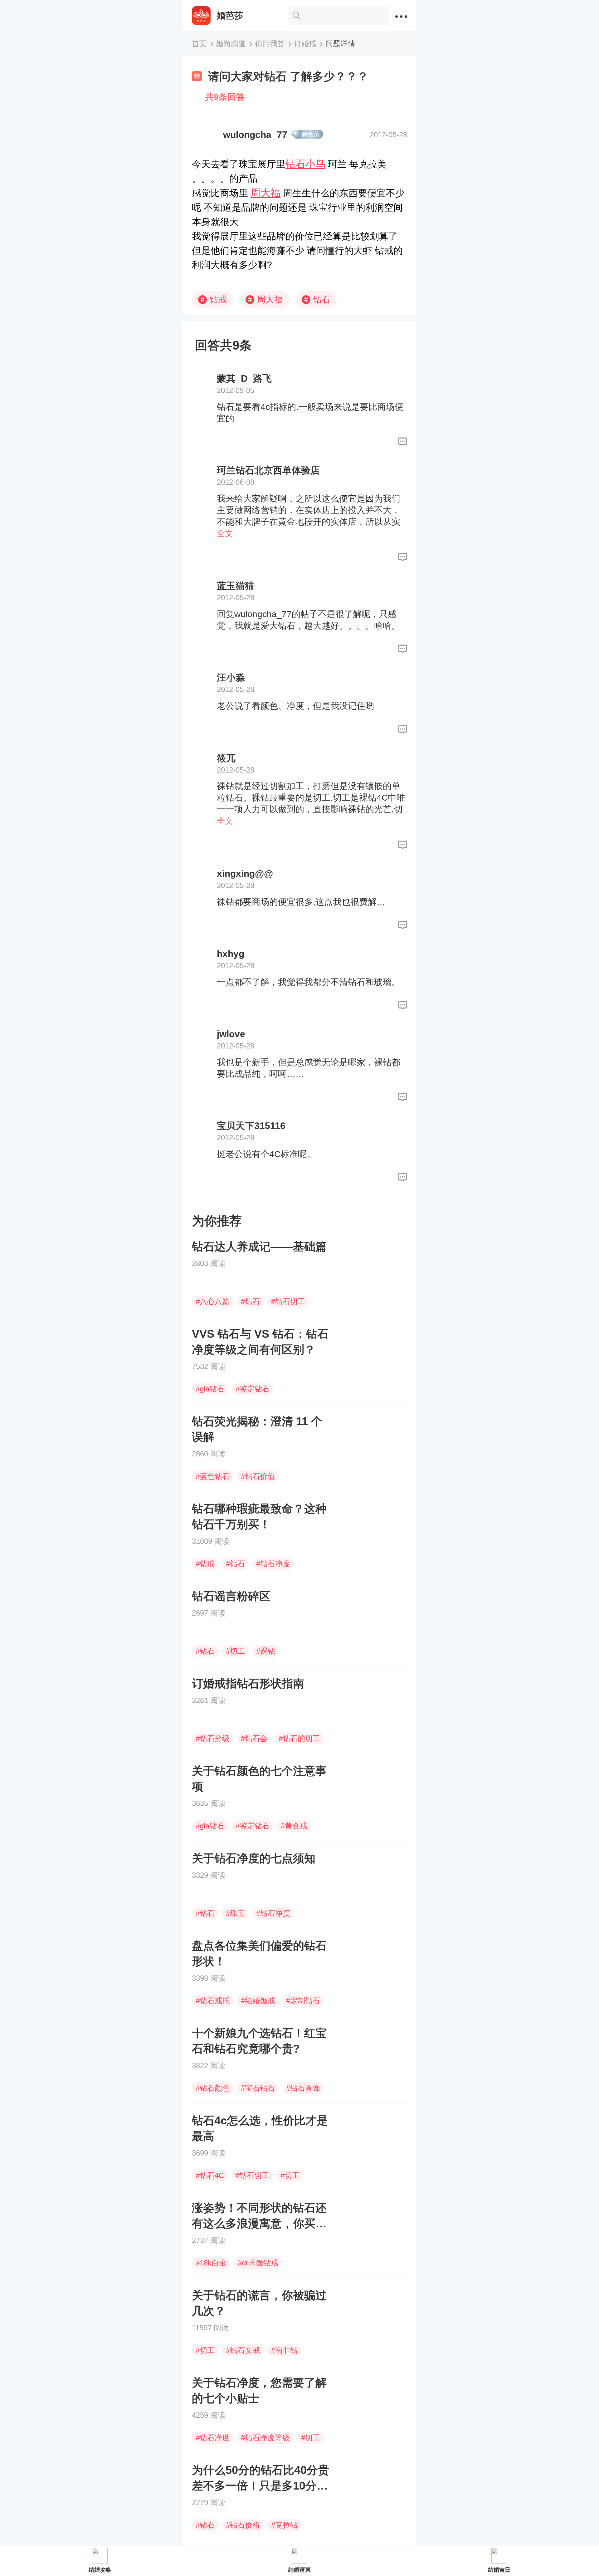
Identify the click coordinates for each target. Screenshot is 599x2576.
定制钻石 (303, 2001)
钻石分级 (213, 1738)
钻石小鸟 (305, 164)
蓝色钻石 (213, 1476)
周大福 (265, 193)
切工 (235, 1651)
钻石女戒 (243, 2350)
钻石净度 (273, 1564)
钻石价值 (258, 1476)
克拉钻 (284, 2525)
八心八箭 (213, 1301)
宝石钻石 (258, 2088)
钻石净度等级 (265, 2438)
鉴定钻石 (253, 1389)
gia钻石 (210, 1389)
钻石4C (210, 2175)
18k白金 (211, 2263)
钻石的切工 (299, 1738)
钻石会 (254, 1738)
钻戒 (214, 299)
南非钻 (284, 2350)
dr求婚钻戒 (258, 2263)
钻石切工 (288, 1301)
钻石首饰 (303, 2088)
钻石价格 (243, 2525)
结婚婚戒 (258, 2001)
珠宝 (235, 1913)
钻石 (317, 299)
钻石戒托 (213, 2001)
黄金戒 (294, 1826)
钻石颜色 (213, 2088)
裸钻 (266, 1651)
